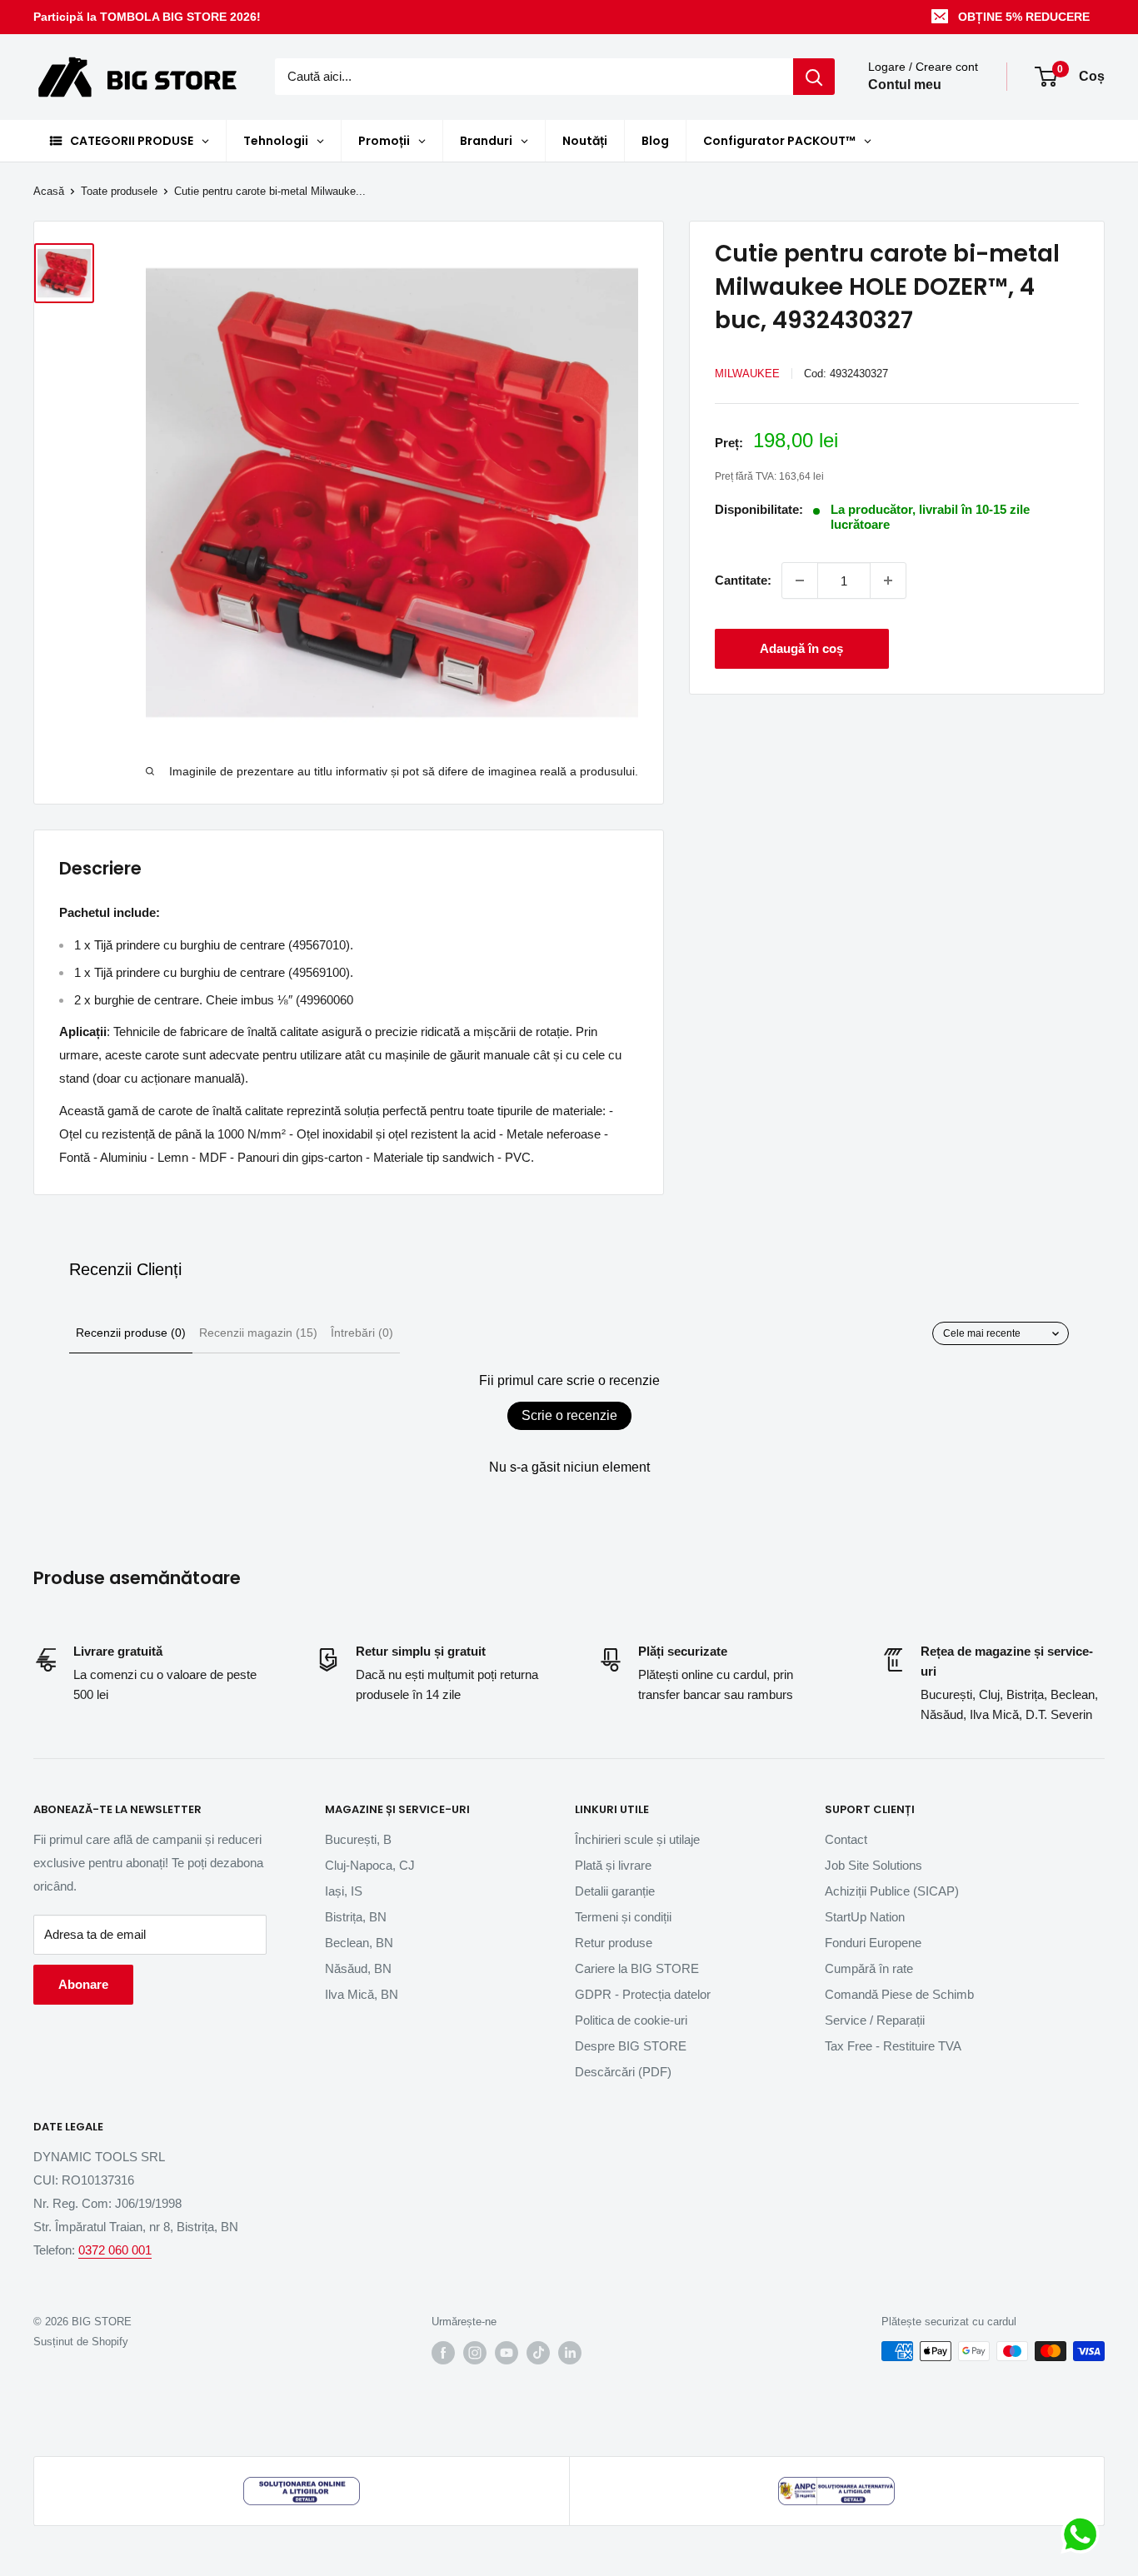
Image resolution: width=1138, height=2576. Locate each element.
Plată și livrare (613, 1865)
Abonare (83, 1984)
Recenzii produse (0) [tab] (131, 1333)
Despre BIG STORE (631, 2046)
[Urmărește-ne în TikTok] (538, 2353)
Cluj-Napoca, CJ (370, 1865)
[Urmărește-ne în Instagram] (475, 2353)
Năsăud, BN (358, 1968)
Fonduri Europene (873, 1943)
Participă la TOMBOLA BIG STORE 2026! (147, 17)
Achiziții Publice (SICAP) (892, 1891)
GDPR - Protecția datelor (643, 1994)
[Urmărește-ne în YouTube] (507, 2353)
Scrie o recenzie (569, 1415)
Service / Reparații (875, 2020)
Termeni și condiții (623, 1917)
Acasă (49, 191)
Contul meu (905, 85)
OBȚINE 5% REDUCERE (1024, 17)
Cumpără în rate (869, 1968)
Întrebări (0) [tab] (362, 1333)
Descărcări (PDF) (623, 2072)
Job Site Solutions (873, 1865)
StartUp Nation (865, 1917)
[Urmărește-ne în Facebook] (443, 2353)
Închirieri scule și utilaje (637, 1839)
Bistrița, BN (356, 1917)
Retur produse (614, 1943)
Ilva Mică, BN (362, 1994)
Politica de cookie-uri (631, 2020)
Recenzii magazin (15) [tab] (258, 1333)
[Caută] (814, 77)
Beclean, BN (359, 1943)
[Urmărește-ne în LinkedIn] (570, 2353)
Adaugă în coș (801, 648)
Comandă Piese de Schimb (899, 1994)
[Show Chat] (1084, 2534)
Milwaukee (747, 374)
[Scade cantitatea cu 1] (800, 580)
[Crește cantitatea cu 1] (888, 580)
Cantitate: (743, 580)
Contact (846, 1839)
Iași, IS (344, 1891)
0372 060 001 (115, 2250)
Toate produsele (119, 191)
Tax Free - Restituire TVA (893, 2046)
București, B (358, 1839)
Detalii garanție (615, 1891)
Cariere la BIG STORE (637, 1968)
